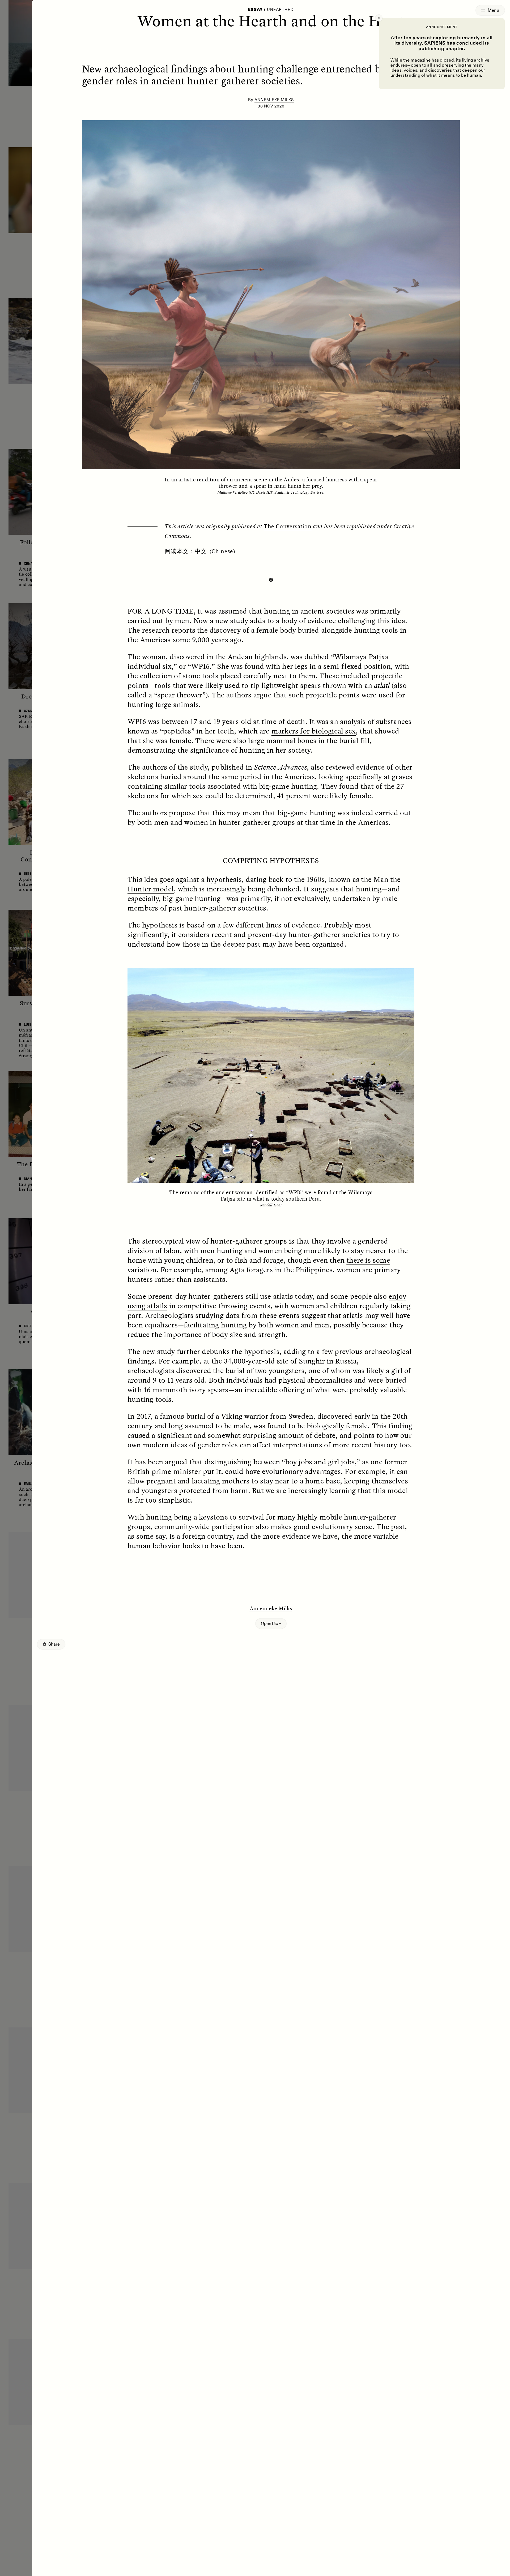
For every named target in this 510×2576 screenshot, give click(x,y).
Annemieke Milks (274, 100)
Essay (255, 10)
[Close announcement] (379, 18)
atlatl (382, 685)
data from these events (262, 1315)
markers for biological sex (314, 731)
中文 (201, 551)
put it (212, 1471)
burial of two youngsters (265, 1370)
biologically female (337, 1426)
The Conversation (288, 526)
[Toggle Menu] (490, 10)
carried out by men (158, 620)
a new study (229, 620)
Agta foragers (251, 1270)
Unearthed (280, 10)
